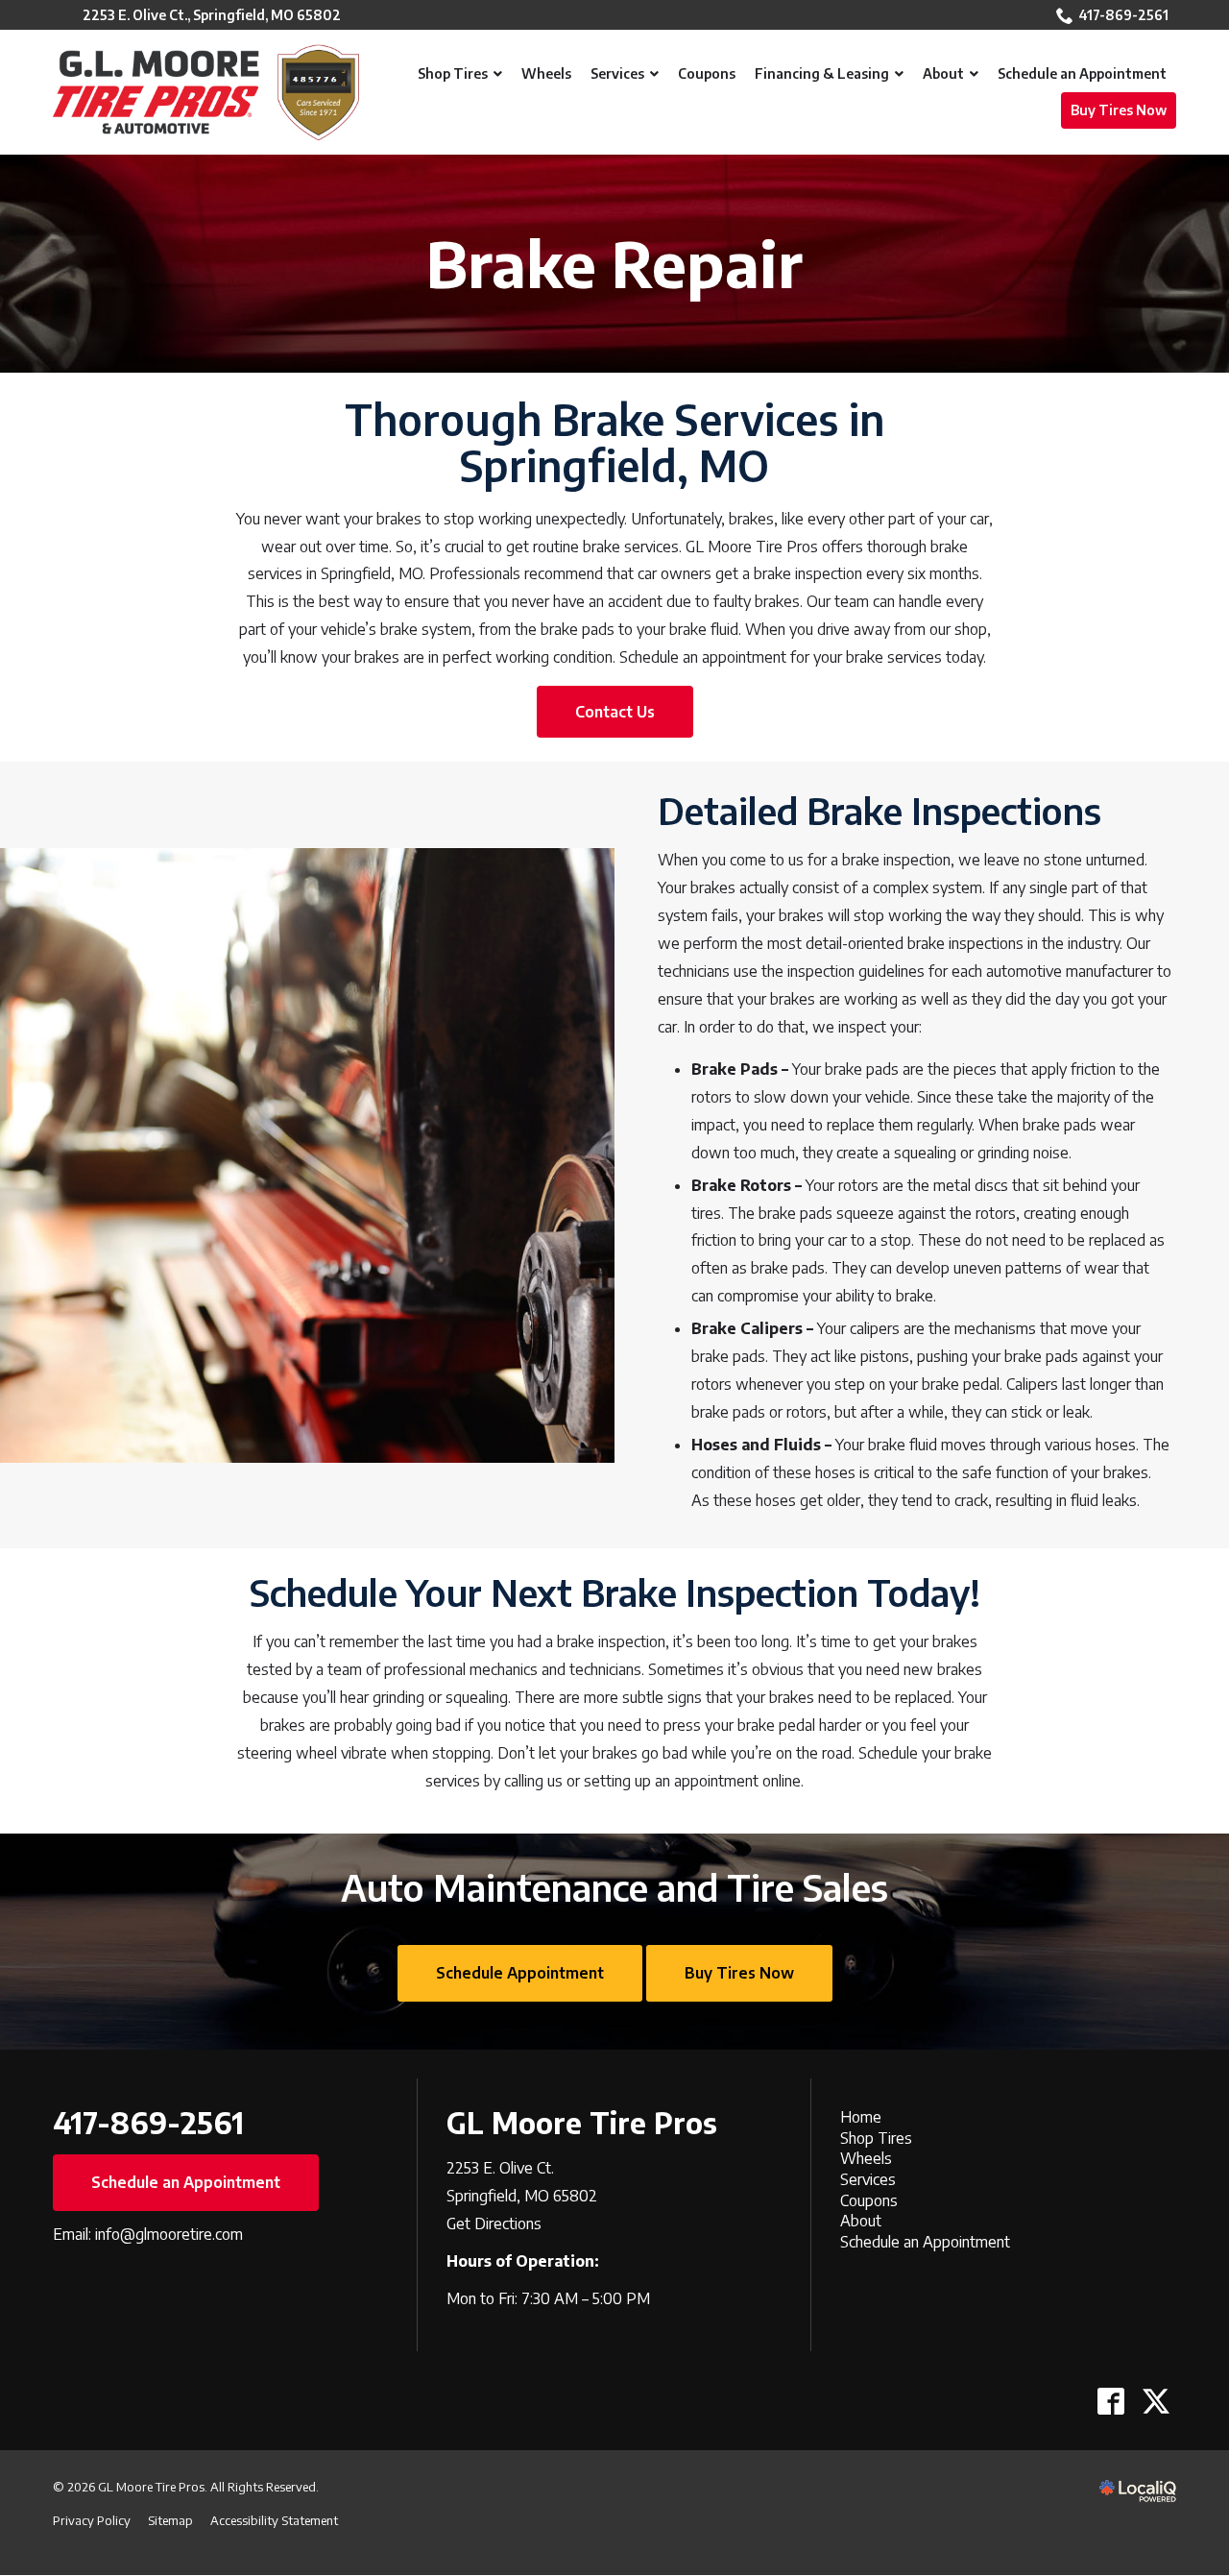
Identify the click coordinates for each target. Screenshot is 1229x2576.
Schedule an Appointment (186, 2182)
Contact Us (615, 712)
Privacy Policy (92, 2520)
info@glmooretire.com (169, 2234)
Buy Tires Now (739, 1973)
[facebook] (1110, 2401)
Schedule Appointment (520, 1973)
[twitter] (1156, 2401)
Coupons (869, 2200)
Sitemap (170, 2520)
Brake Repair (614, 264)
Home (861, 2117)
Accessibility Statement (274, 2520)
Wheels (866, 2158)
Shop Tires (876, 2138)
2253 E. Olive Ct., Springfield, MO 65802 (212, 15)
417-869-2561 (1123, 15)
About (861, 2221)
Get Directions (494, 2224)
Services (868, 2179)
